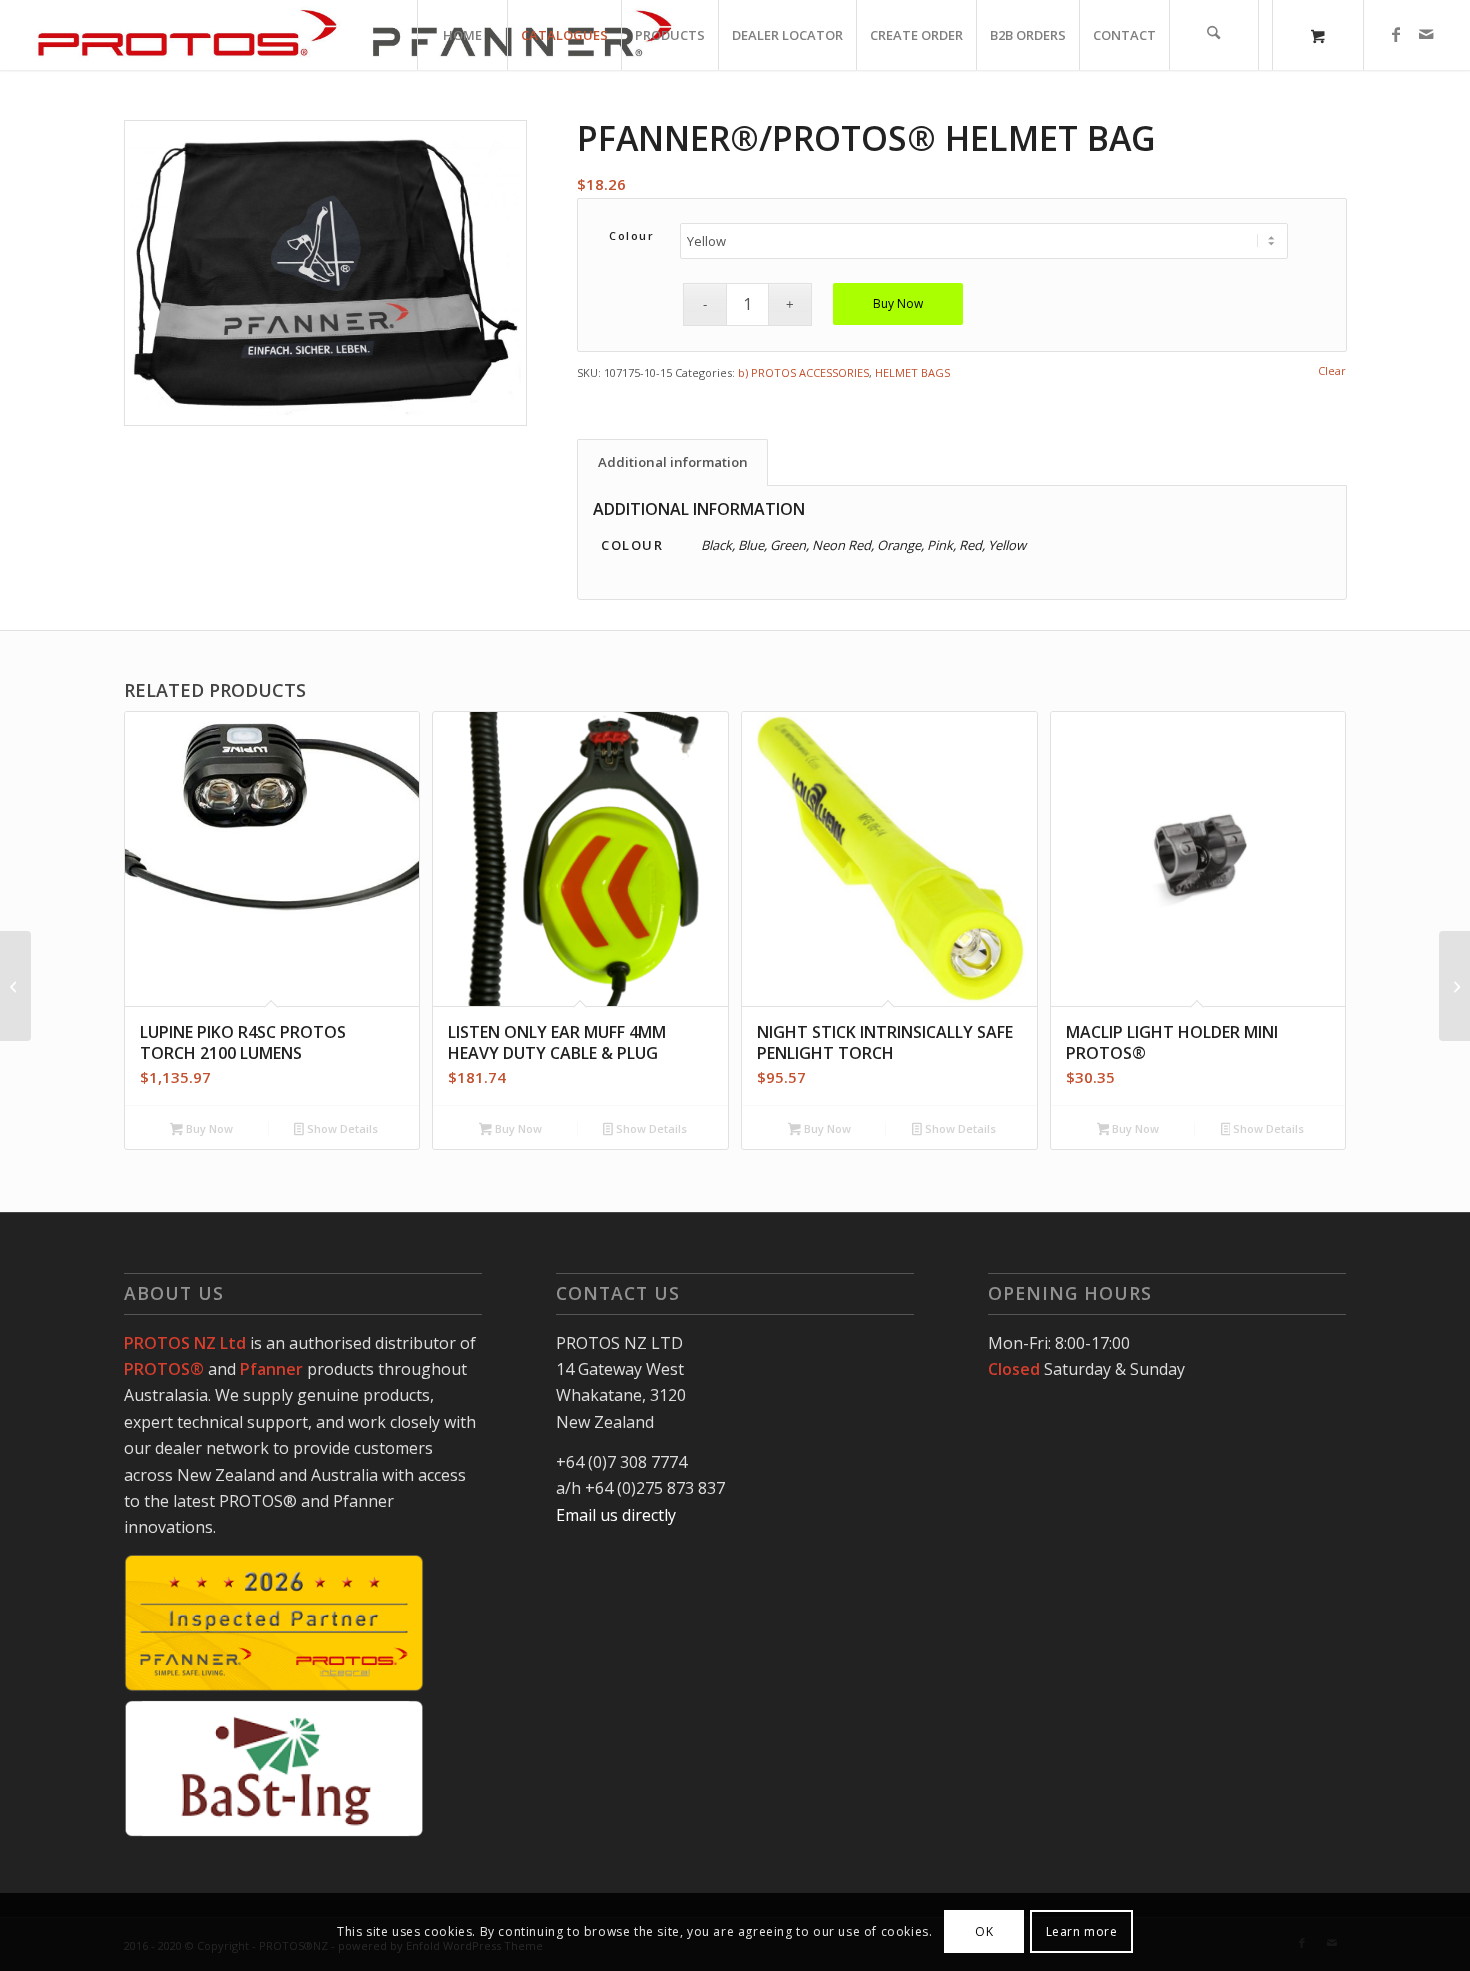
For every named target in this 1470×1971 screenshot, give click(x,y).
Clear (1332, 370)
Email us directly (616, 1515)
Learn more (1082, 1931)
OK (984, 1931)
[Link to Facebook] (1396, 34)
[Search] (1214, 35)
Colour (631, 235)
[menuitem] (462, 35)
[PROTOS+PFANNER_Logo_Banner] (354, 35)
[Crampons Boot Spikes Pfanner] (15, 986)
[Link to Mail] (1426, 34)
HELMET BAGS (912, 372)
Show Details (341, 1128)
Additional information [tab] (673, 462)
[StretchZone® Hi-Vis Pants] (1454, 986)
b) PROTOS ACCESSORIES (803, 372)
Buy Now (898, 303)
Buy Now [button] (208, 1128)
